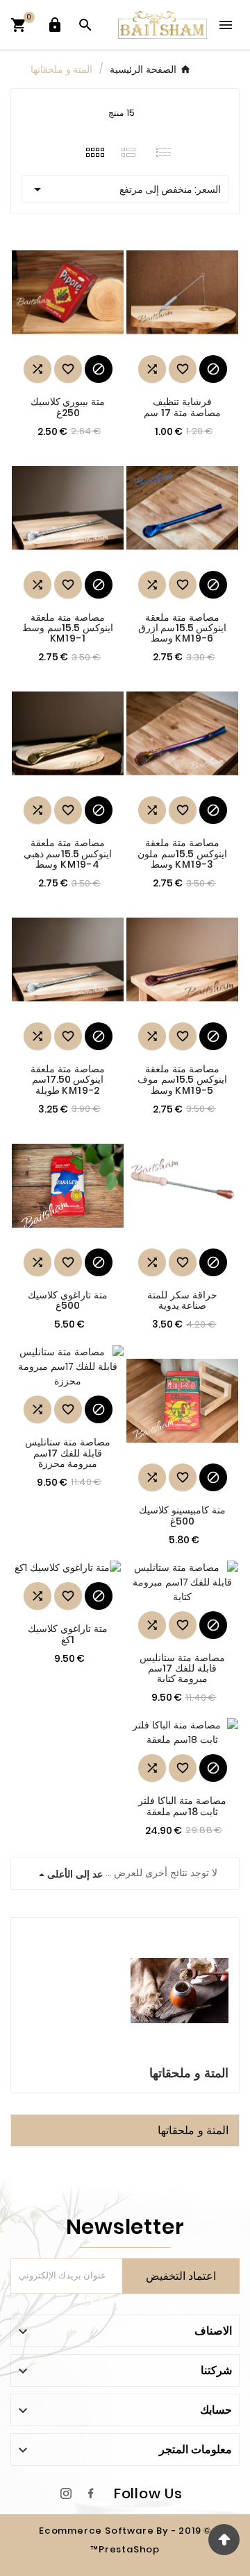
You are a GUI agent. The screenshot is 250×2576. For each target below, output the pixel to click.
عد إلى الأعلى (73, 1874)
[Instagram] (66, 2493)
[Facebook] (91, 2493)
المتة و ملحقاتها (193, 2130)
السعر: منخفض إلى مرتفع (125, 189)
